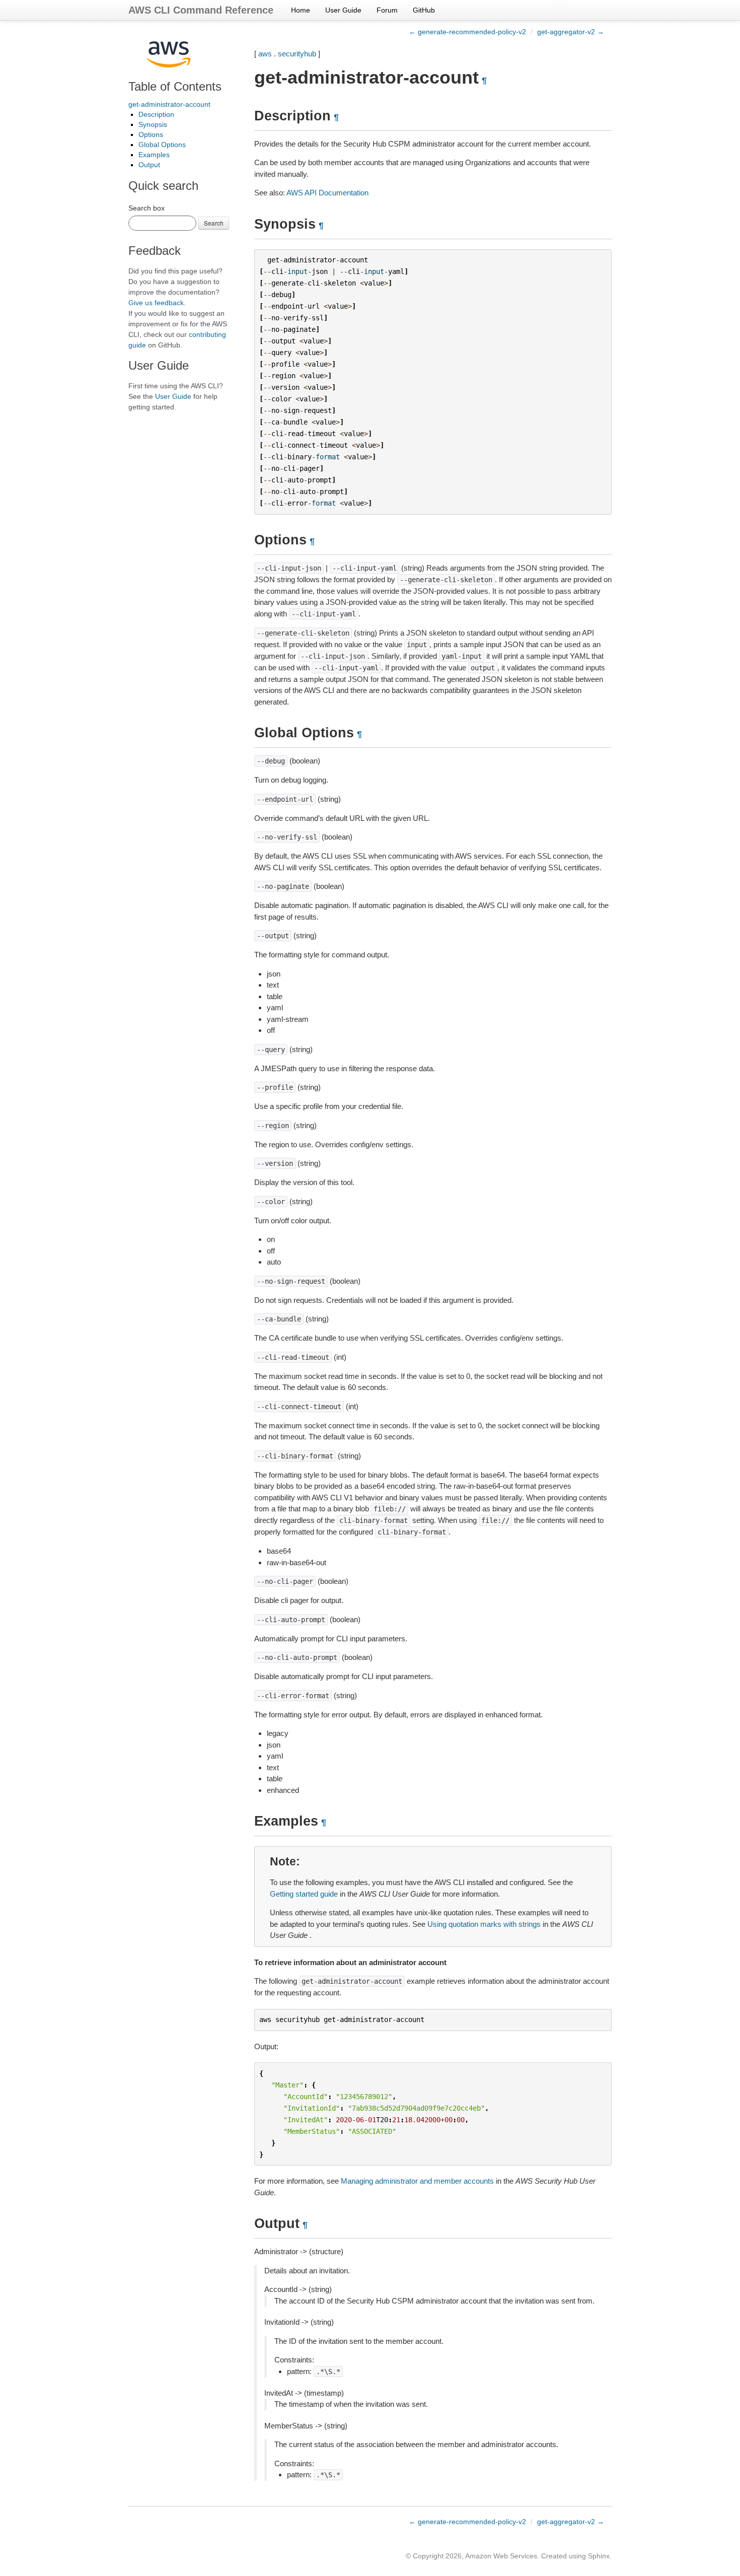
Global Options (162, 145)
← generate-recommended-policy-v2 (467, 32)
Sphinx (599, 2556)
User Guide (343, 10)
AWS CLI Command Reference (201, 10)
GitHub (424, 10)
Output (149, 165)
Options (151, 134)
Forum (387, 10)
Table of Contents (175, 86)
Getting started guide (304, 1894)
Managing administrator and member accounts (417, 2181)
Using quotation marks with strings (484, 1924)
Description (156, 114)
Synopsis (153, 124)
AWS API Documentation (327, 193)
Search (214, 223)
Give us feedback (156, 303)
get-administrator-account (169, 104)
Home (301, 10)
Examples (154, 155)
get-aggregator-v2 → (571, 32)
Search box (146, 208)
